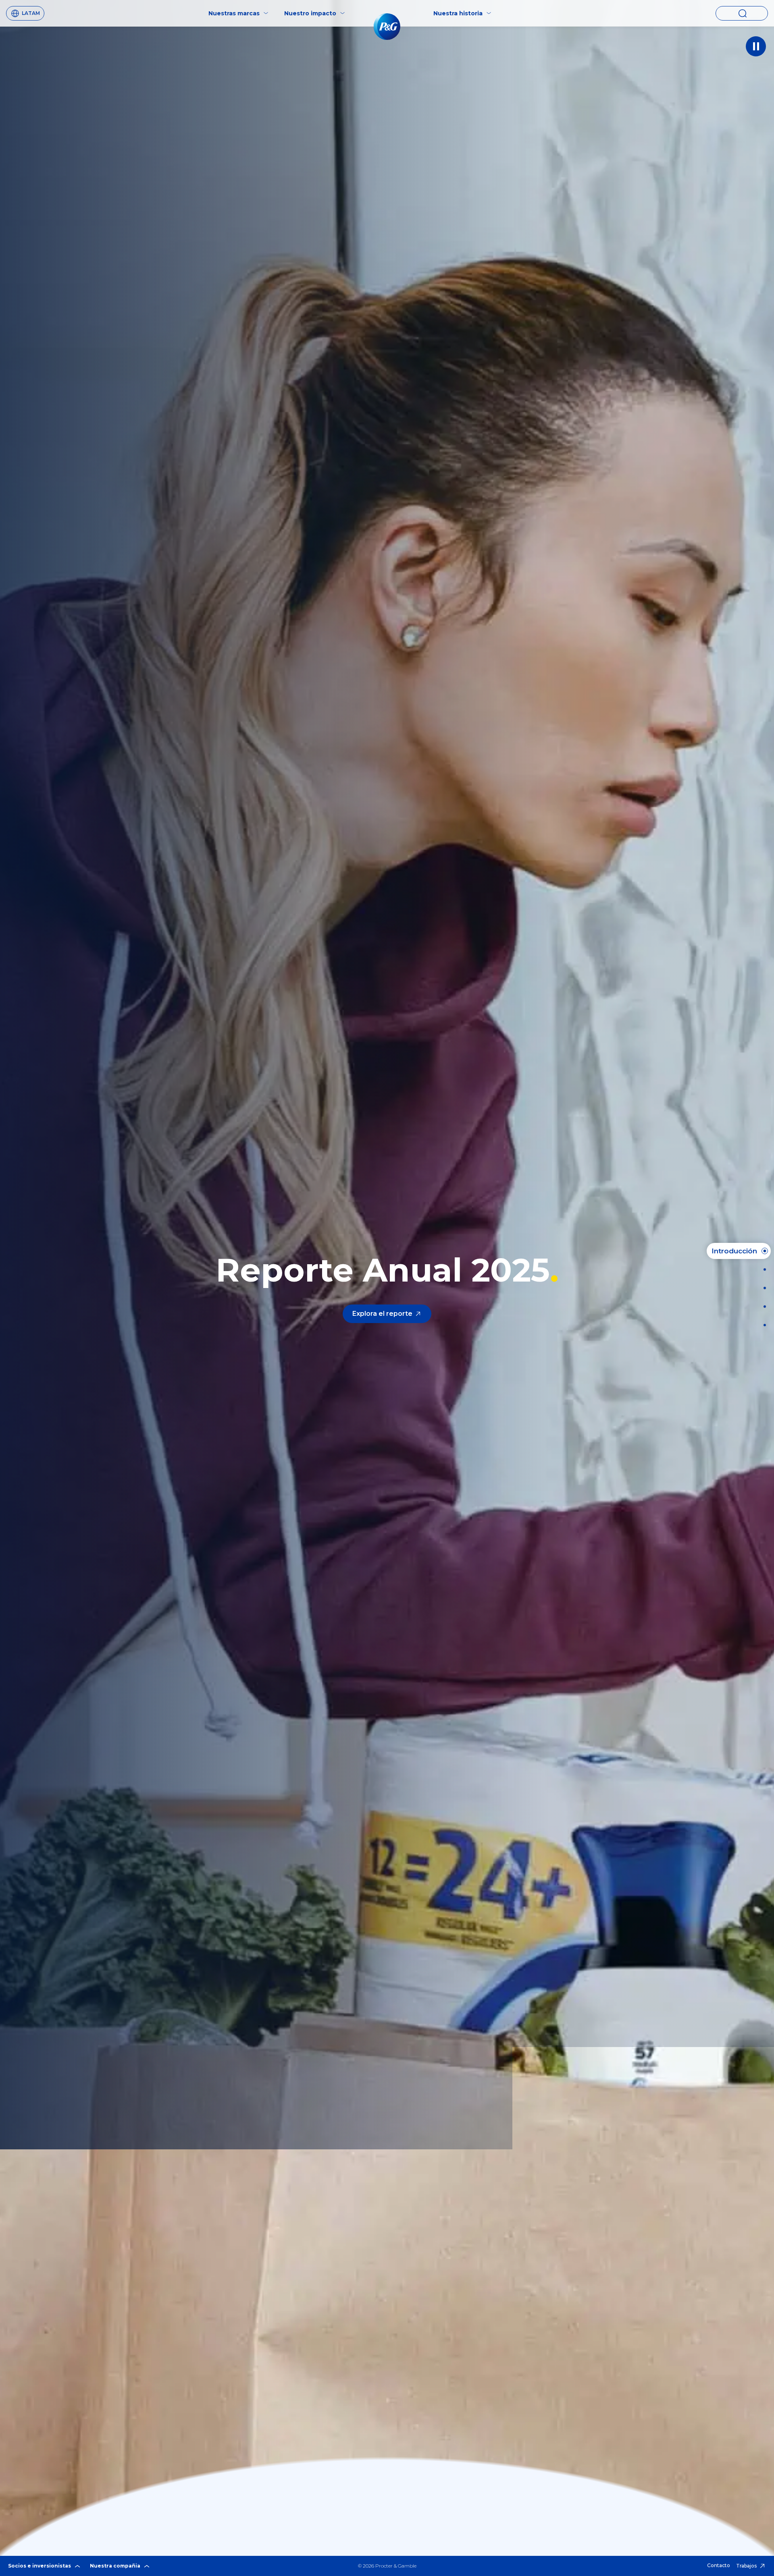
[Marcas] (762, 1288)
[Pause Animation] (756, 46)
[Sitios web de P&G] (762, 1325)
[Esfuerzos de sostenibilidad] (762, 1307)
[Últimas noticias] (762, 1269)
